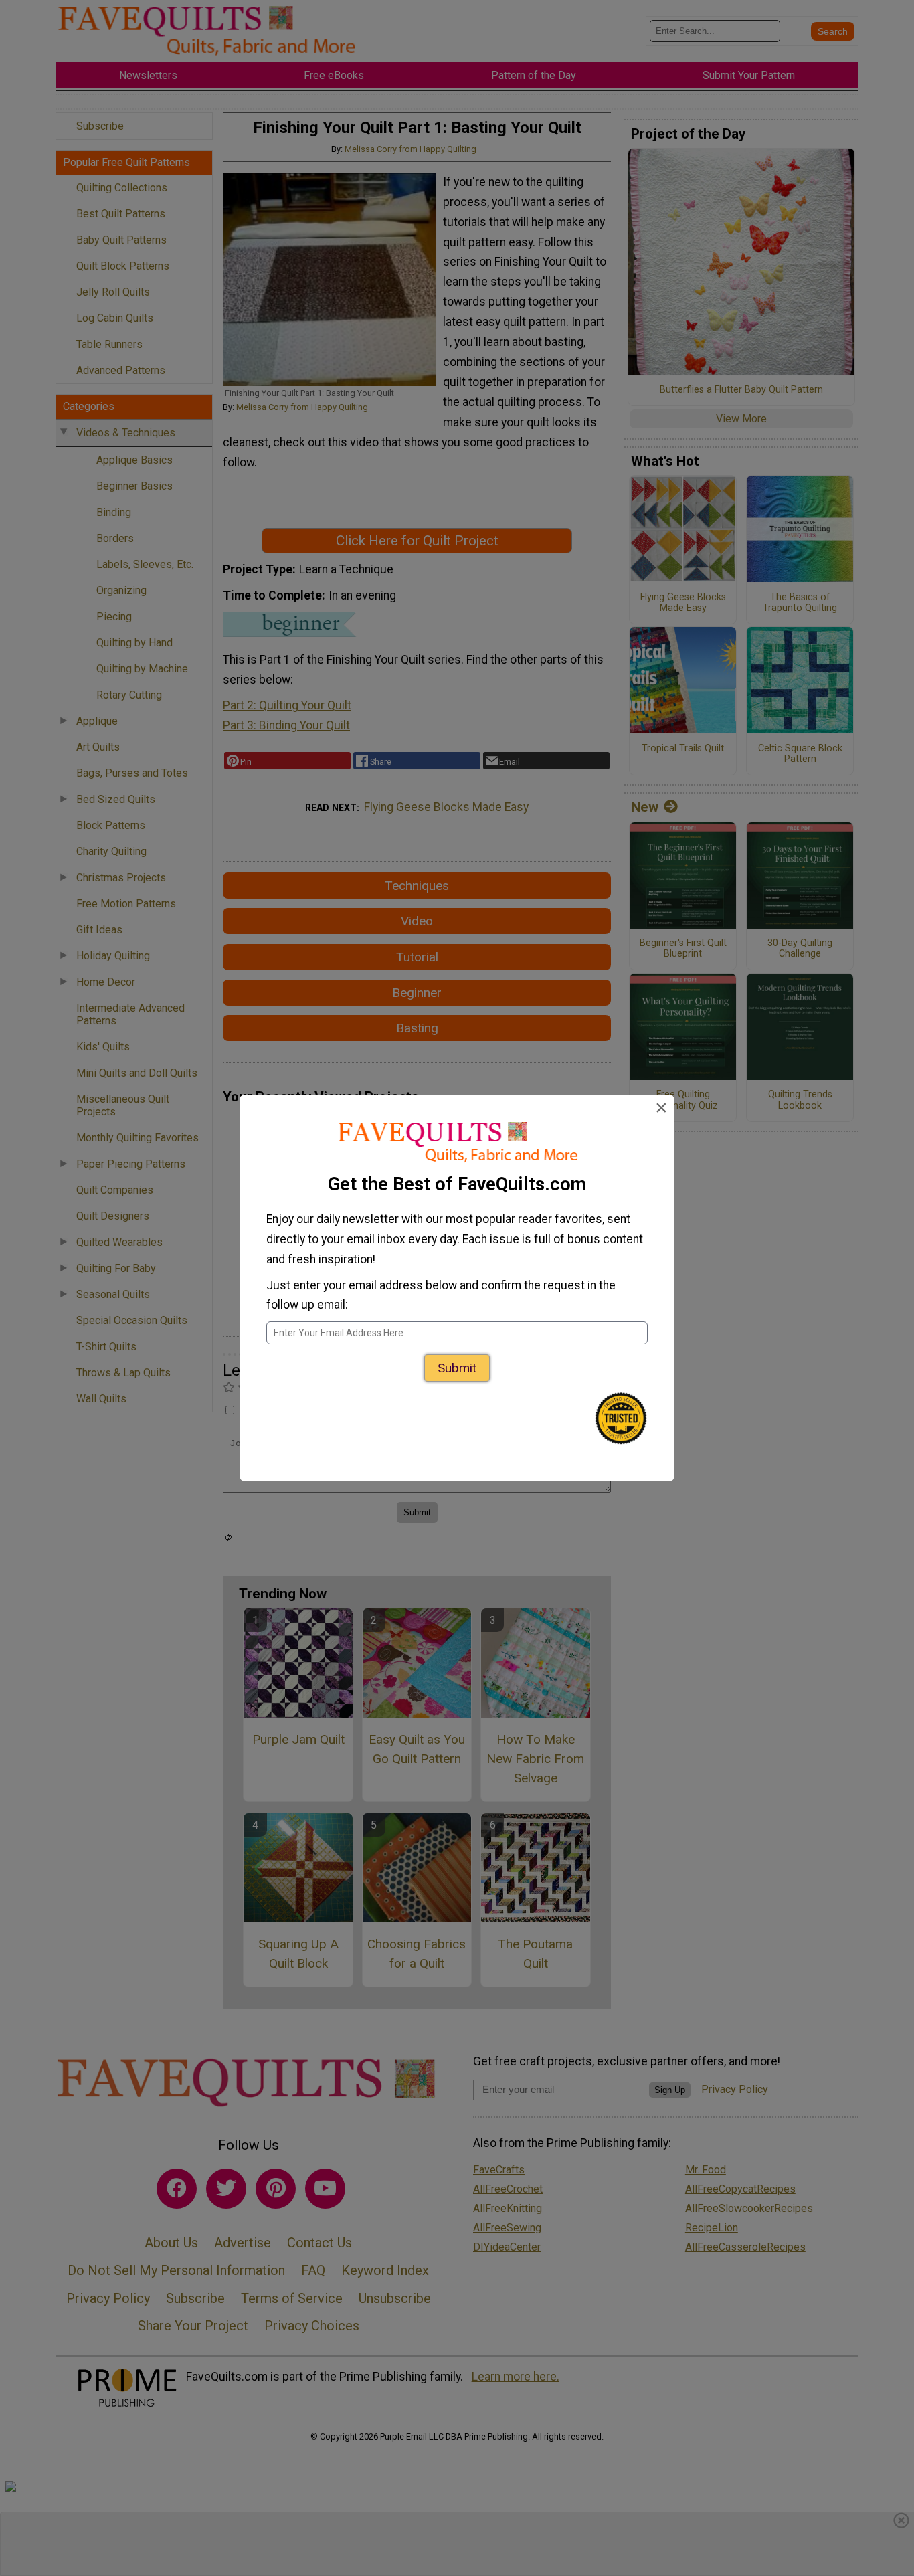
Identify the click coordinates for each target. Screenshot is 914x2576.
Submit (457, 1368)
